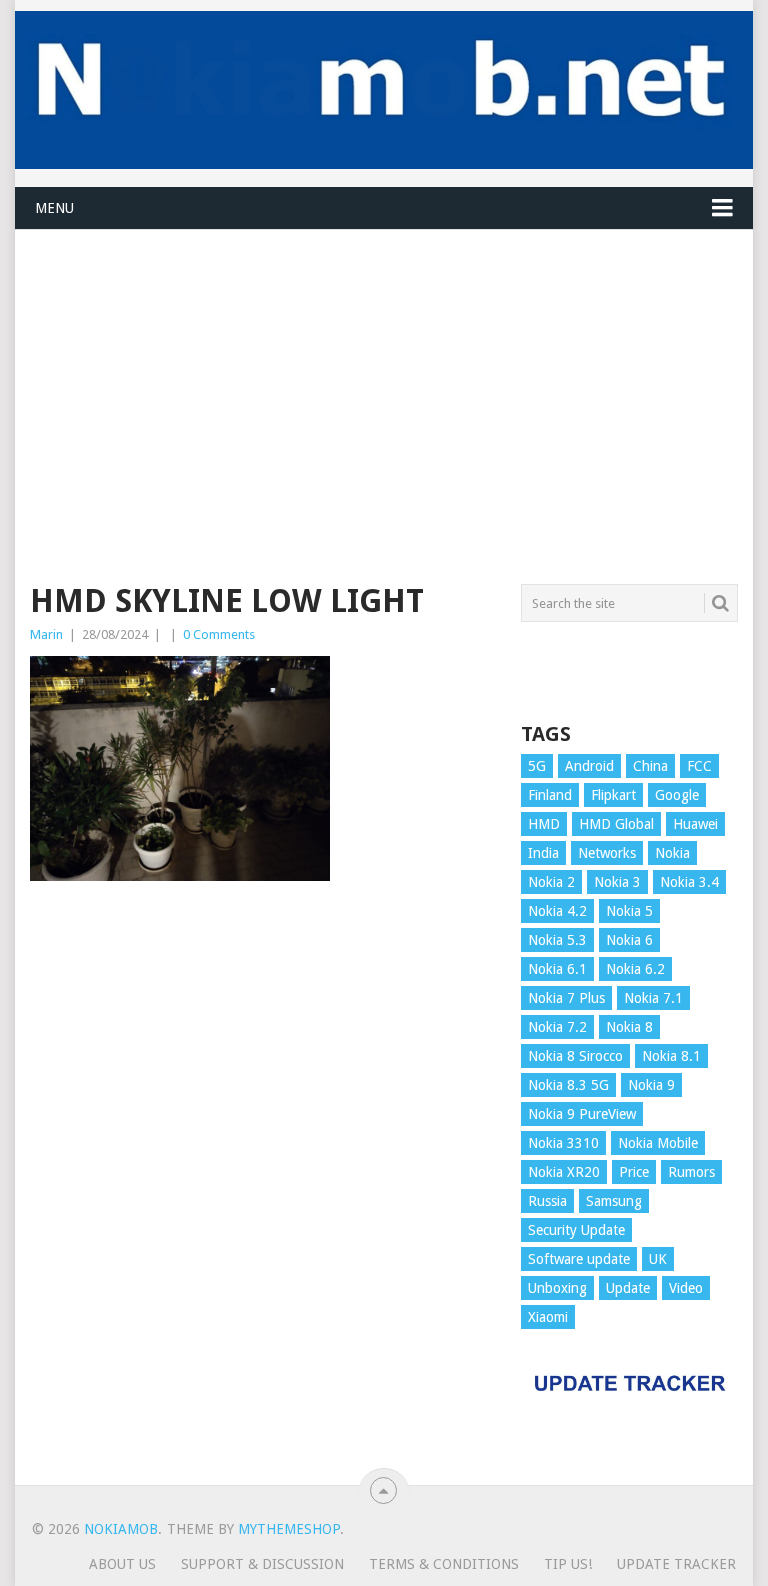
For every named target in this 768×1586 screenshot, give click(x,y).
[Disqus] (264, 1190)
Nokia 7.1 (653, 998)
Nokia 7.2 (557, 1027)
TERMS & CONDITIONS (444, 1564)
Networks (607, 853)
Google (677, 795)
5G (537, 766)
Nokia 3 (617, 882)
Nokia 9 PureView (582, 1114)
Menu (54, 208)
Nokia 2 (551, 882)
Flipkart (613, 795)
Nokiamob (121, 1529)
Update (628, 1288)
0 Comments (219, 634)
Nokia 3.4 (689, 882)
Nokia (672, 853)
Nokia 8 (629, 1027)
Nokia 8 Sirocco (575, 1056)
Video (686, 1288)
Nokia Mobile (658, 1143)
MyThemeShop (289, 1529)
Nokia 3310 (563, 1143)
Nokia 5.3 (557, 940)
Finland (550, 795)
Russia (547, 1201)
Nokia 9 (651, 1085)
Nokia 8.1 (671, 1056)
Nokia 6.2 (635, 969)
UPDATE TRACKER (676, 1564)
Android (589, 766)
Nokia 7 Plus (566, 998)
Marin (46, 634)
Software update (579, 1259)
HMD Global (616, 824)
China (650, 766)
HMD (544, 824)
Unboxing (557, 1288)
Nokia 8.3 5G (568, 1085)
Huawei (695, 824)
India (543, 853)
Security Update (576, 1230)
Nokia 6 (629, 940)
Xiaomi (548, 1317)
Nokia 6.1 (557, 969)
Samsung (614, 1201)
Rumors (691, 1172)
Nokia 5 (629, 911)
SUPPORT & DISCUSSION (262, 1564)
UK (658, 1259)
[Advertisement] (383, 370)
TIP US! (568, 1564)
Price (634, 1172)
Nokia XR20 (564, 1172)
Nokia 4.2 (557, 911)
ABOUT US (122, 1564)
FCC (699, 766)
